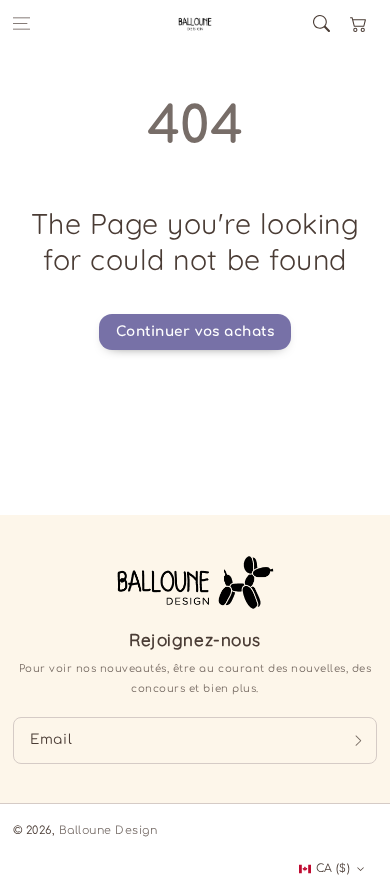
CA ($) (333, 868)
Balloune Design (108, 830)
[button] (21, 23)
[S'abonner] (358, 740)
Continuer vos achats (195, 331)
